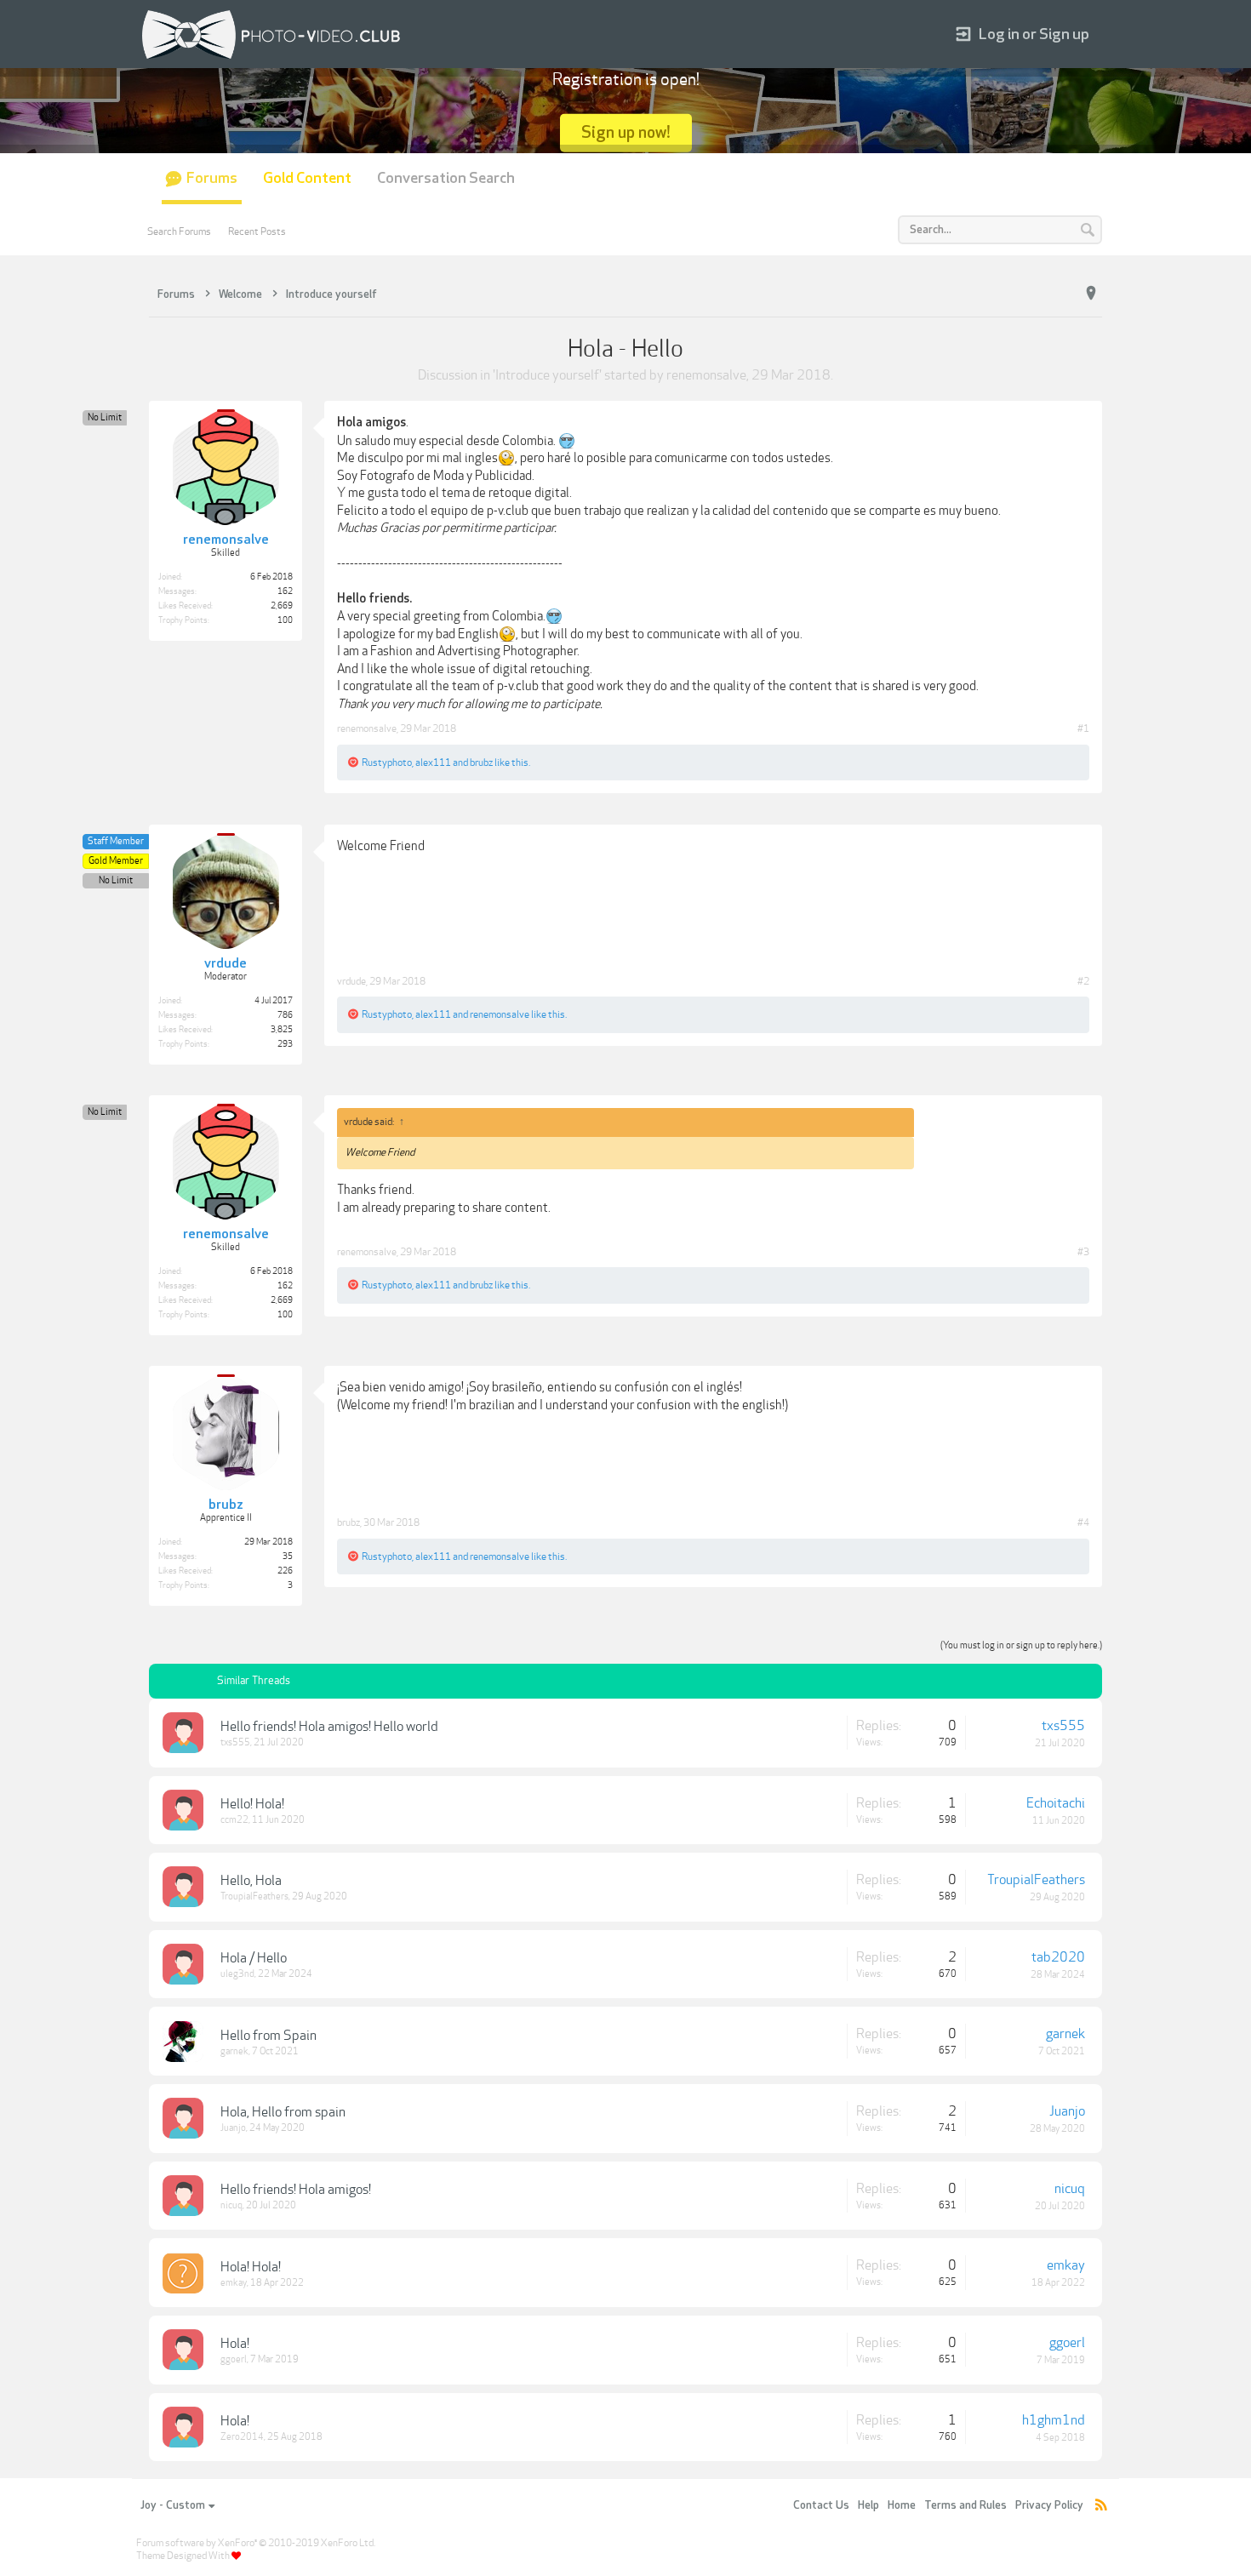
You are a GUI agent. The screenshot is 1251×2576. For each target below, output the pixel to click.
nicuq (231, 2205)
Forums (212, 178)
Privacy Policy (1049, 2505)
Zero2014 (242, 2437)
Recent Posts (257, 231)
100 (285, 620)
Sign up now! (626, 132)
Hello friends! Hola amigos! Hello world (329, 1727)
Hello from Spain (268, 2036)
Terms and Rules (965, 2505)
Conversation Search (446, 178)
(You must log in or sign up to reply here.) (1021, 1645)
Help (868, 2505)
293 (285, 1044)
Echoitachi (1056, 1803)
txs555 (235, 1742)
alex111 (433, 763)
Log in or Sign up (1034, 34)
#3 (1083, 1252)
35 (288, 1556)
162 (285, 591)
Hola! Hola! (251, 2267)
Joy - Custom (173, 2505)
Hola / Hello (254, 1958)
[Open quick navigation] (1091, 294)
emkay (234, 2283)
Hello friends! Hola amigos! (296, 2190)
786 (285, 1015)
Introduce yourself (547, 375)
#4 (1083, 1522)
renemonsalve (706, 375)
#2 (1083, 981)
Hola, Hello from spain (283, 2112)
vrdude (351, 981)
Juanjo (233, 2128)
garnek (234, 2051)
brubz (481, 763)
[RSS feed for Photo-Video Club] (1101, 2506)
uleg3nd (237, 1974)
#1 (1083, 728)
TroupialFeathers (254, 1896)
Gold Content (307, 178)
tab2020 (1058, 1957)
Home (902, 2505)
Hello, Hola (251, 1881)
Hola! (235, 2344)
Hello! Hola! (252, 1804)
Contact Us (821, 2505)
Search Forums (179, 231)
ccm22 (234, 1820)
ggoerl (234, 2359)
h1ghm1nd (1054, 2420)
